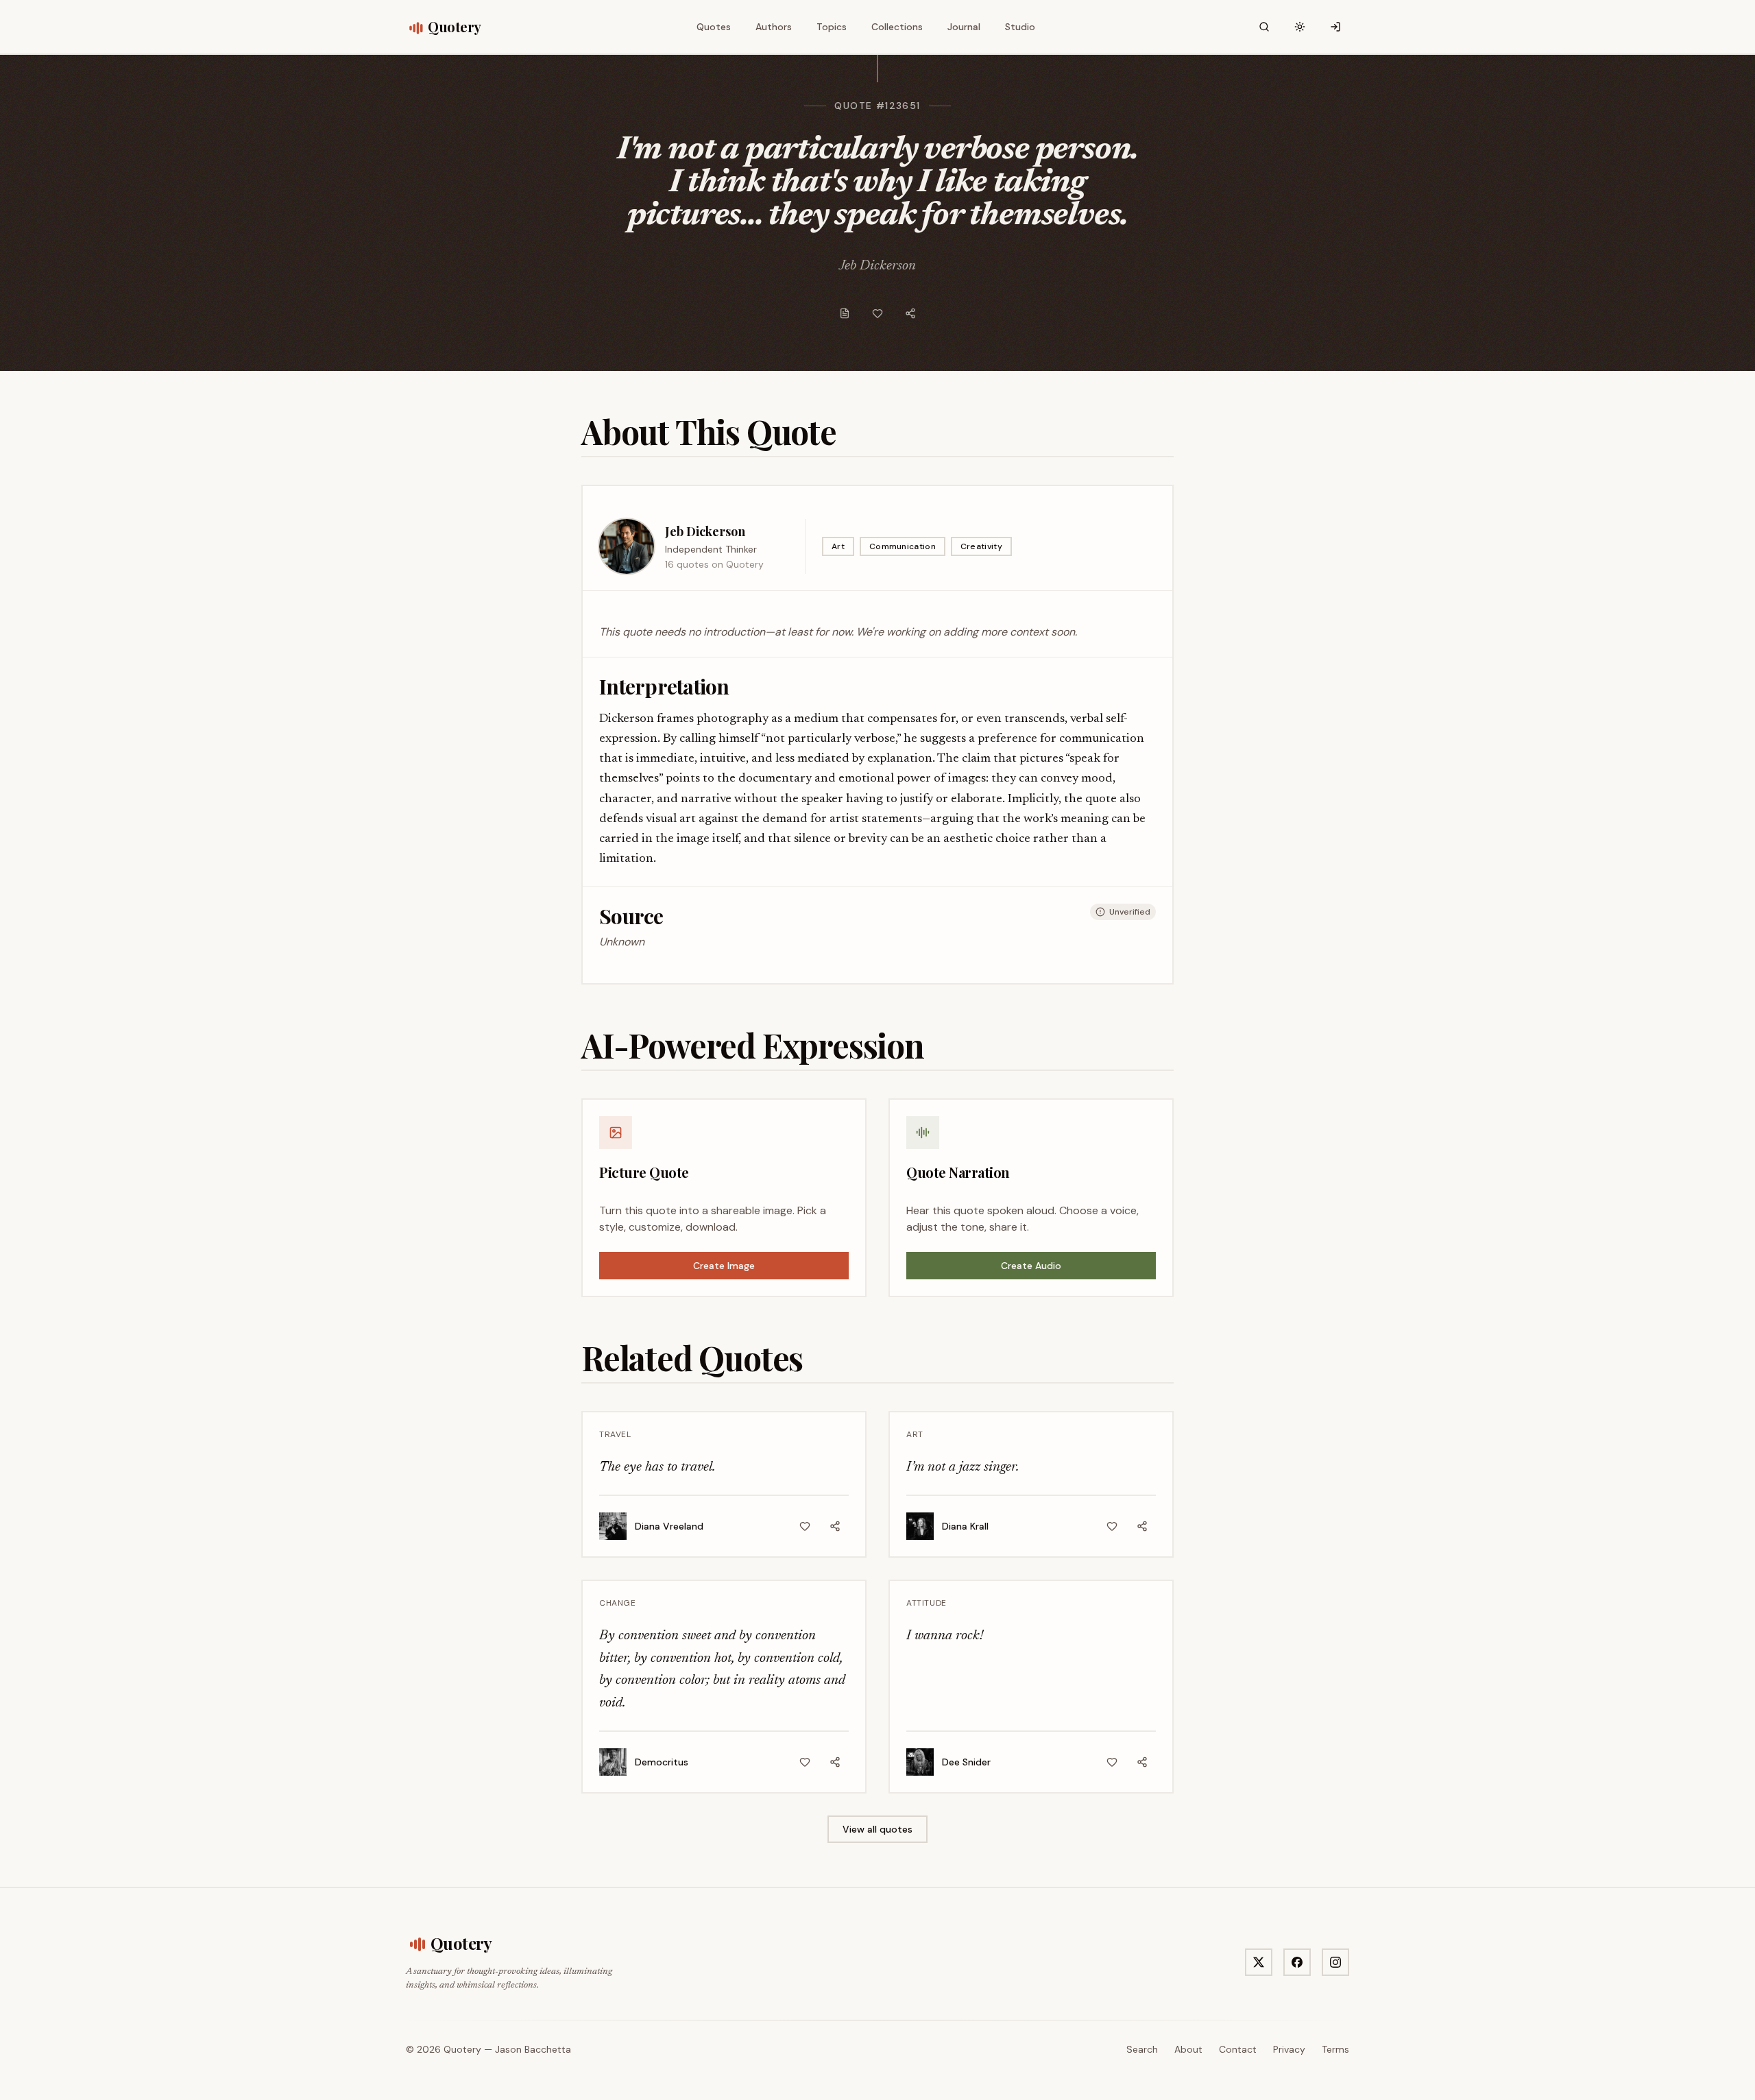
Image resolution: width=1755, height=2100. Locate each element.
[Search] (1264, 27)
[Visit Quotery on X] (1259, 1962)
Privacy (1289, 2049)
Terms (1335, 2049)
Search (1142, 2049)
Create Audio (1031, 1266)
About (1188, 2049)
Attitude (927, 1603)
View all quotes (877, 1829)
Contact (1238, 2049)
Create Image (724, 1266)
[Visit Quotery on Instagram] (1335, 1962)
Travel (615, 1434)
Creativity (981, 546)
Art (838, 546)
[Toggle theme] (1300, 27)
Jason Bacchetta (533, 2049)
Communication (903, 546)
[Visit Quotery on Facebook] (1297, 1962)
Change (618, 1603)
